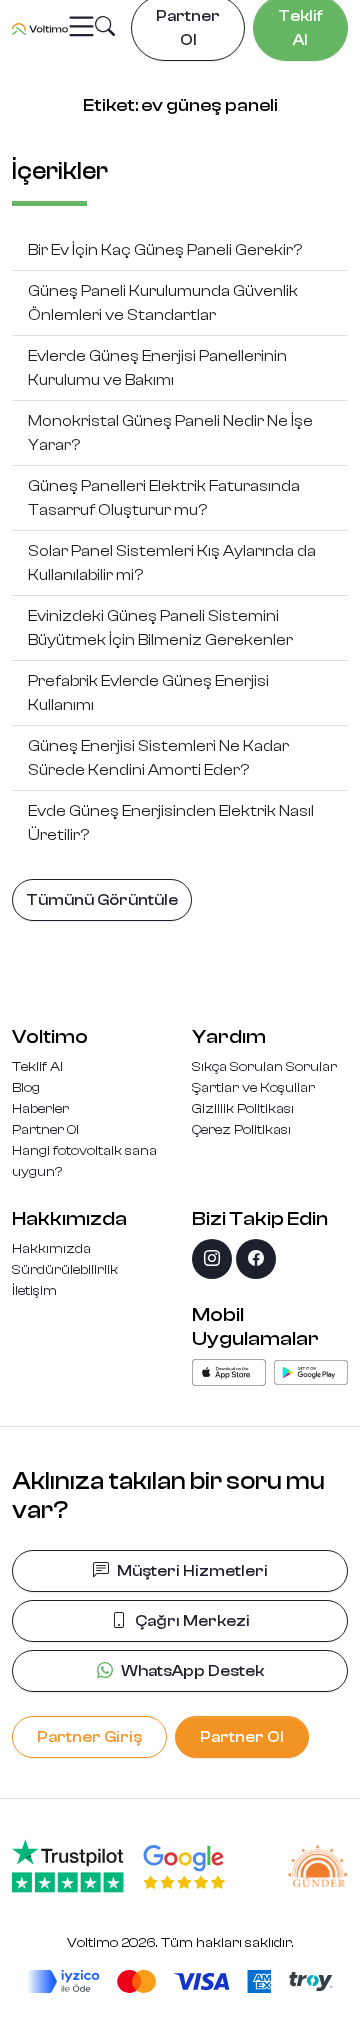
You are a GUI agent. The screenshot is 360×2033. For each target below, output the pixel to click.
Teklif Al (37, 1067)
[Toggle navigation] (81, 27)
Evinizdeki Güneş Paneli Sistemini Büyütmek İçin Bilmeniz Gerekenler (160, 628)
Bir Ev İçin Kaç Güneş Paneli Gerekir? (165, 250)
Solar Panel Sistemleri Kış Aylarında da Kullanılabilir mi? (172, 563)
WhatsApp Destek (192, 1671)
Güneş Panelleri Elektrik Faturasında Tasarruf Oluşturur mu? (164, 498)
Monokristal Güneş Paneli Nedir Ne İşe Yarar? (170, 433)
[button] (105, 29)
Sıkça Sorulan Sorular (264, 1067)
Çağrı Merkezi (192, 1621)
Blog (26, 1088)
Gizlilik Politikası (243, 1109)
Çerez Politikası (241, 1130)
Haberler (40, 1109)
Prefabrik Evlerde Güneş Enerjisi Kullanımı (148, 693)
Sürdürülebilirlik (65, 1270)
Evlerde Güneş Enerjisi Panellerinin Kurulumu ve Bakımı (157, 368)
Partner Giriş (89, 1737)
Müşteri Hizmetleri (192, 1571)
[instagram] (212, 1259)
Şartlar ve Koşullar (253, 1088)
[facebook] (256, 1259)
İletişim (34, 1291)
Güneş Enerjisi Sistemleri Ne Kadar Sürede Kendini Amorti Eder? (158, 758)
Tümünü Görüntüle (102, 900)
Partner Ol (45, 1130)
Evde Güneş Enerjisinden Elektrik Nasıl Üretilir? (171, 823)
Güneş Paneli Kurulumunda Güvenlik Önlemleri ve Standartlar (163, 303)
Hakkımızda (51, 1249)
